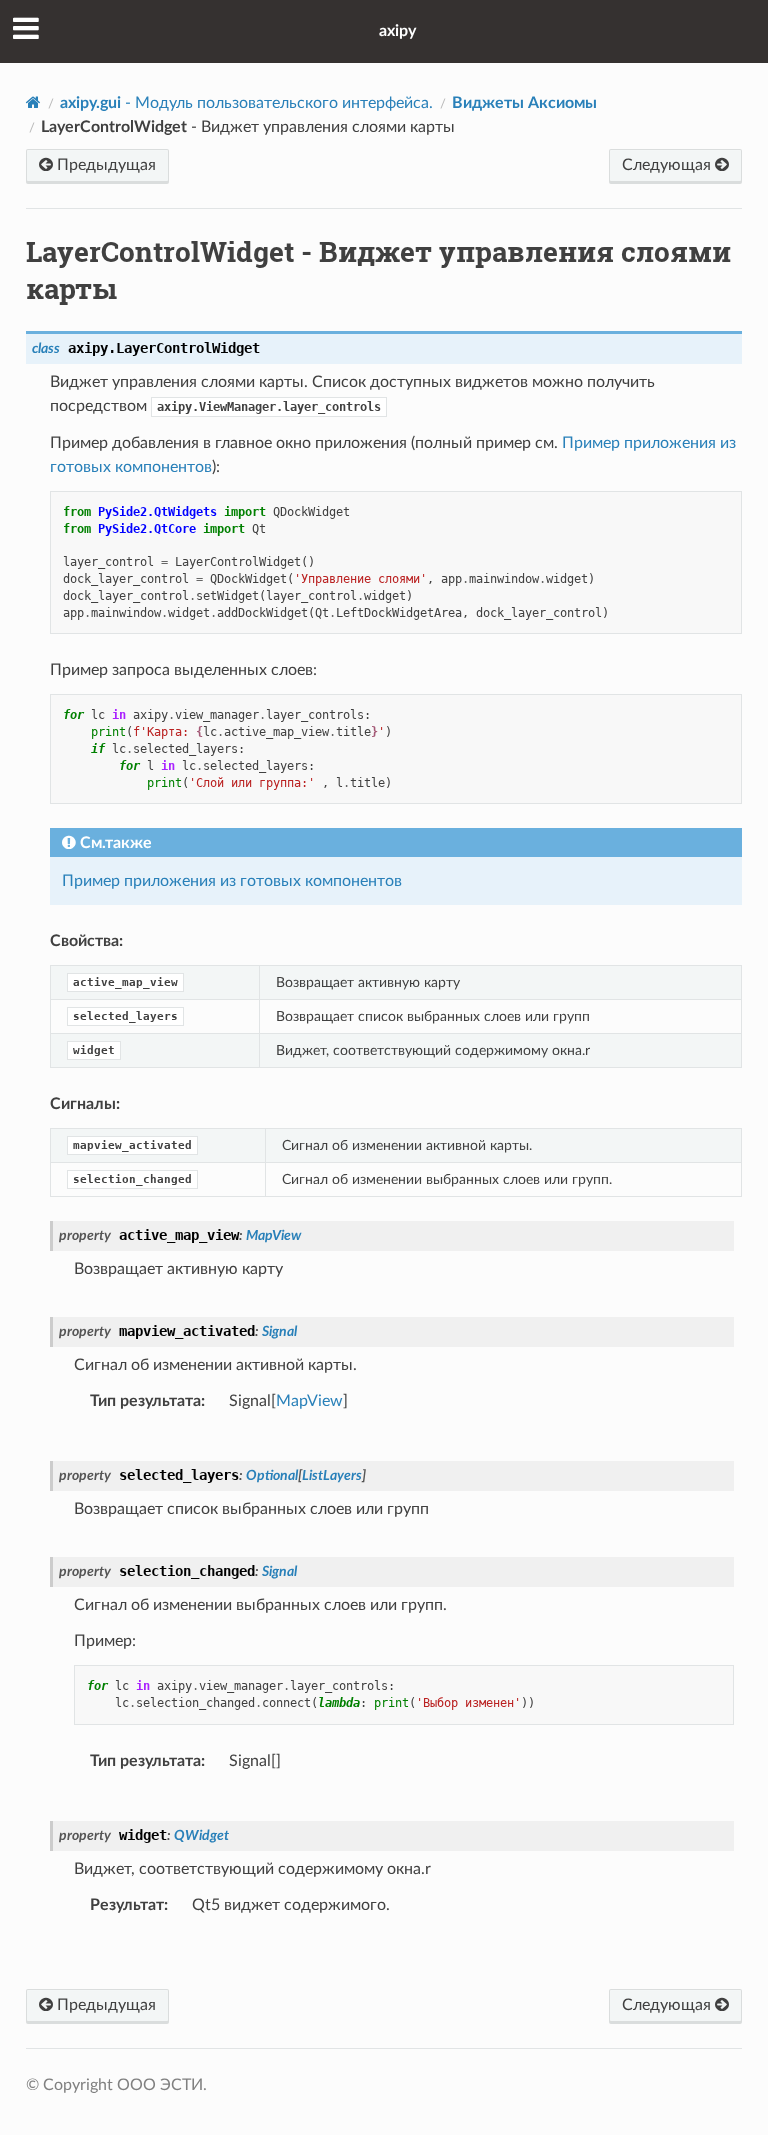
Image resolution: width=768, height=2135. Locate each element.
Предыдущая (104, 165)
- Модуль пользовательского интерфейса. (246, 103)
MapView (309, 1401)
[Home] (33, 102)
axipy (397, 31)
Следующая (668, 165)
